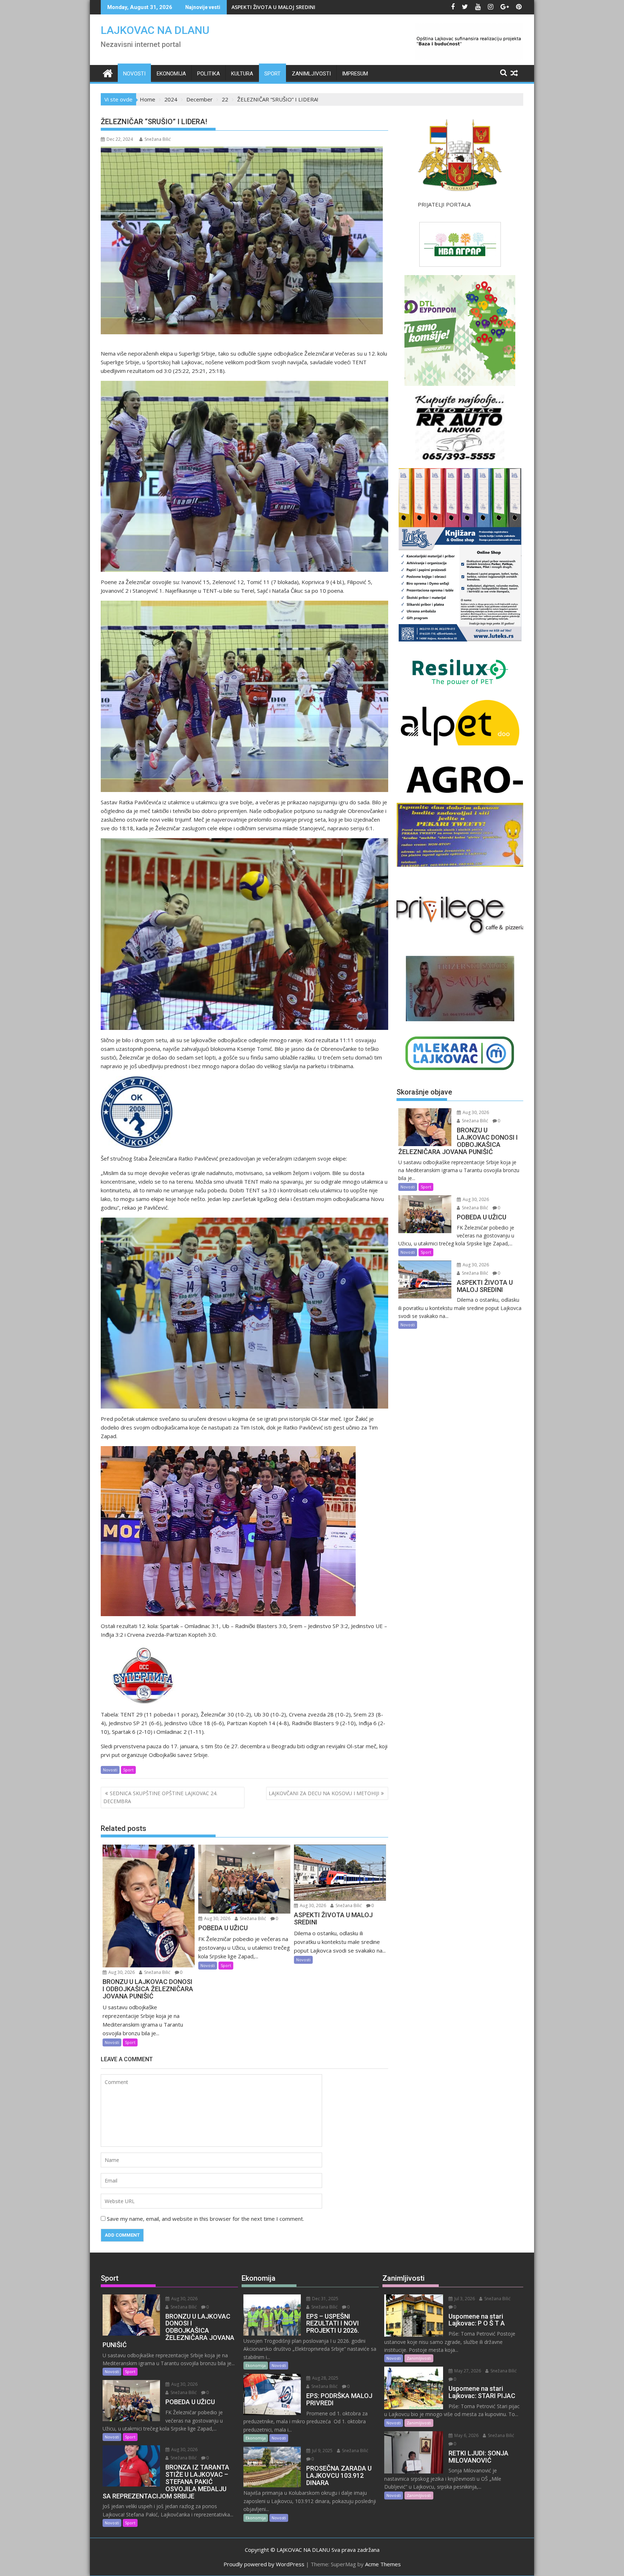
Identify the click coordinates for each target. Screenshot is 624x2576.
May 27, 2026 (467, 2371)
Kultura (242, 74)
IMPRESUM (355, 74)
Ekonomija (171, 74)
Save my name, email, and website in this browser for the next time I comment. (205, 2219)
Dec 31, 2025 (325, 2299)
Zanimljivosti (311, 74)
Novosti (134, 74)
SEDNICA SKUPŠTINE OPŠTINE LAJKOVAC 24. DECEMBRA (160, 1797)
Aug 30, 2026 (121, 1972)
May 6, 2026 (466, 2435)
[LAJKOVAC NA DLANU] (108, 72)
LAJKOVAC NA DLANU (155, 30)
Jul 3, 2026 (464, 2299)
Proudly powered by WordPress (264, 2564)
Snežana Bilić (158, 139)
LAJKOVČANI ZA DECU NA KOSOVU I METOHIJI (324, 1793)
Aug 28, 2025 (325, 2378)
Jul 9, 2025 (322, 2451)
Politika (209, 74)
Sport (272, 74)
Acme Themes (383, 2564)
